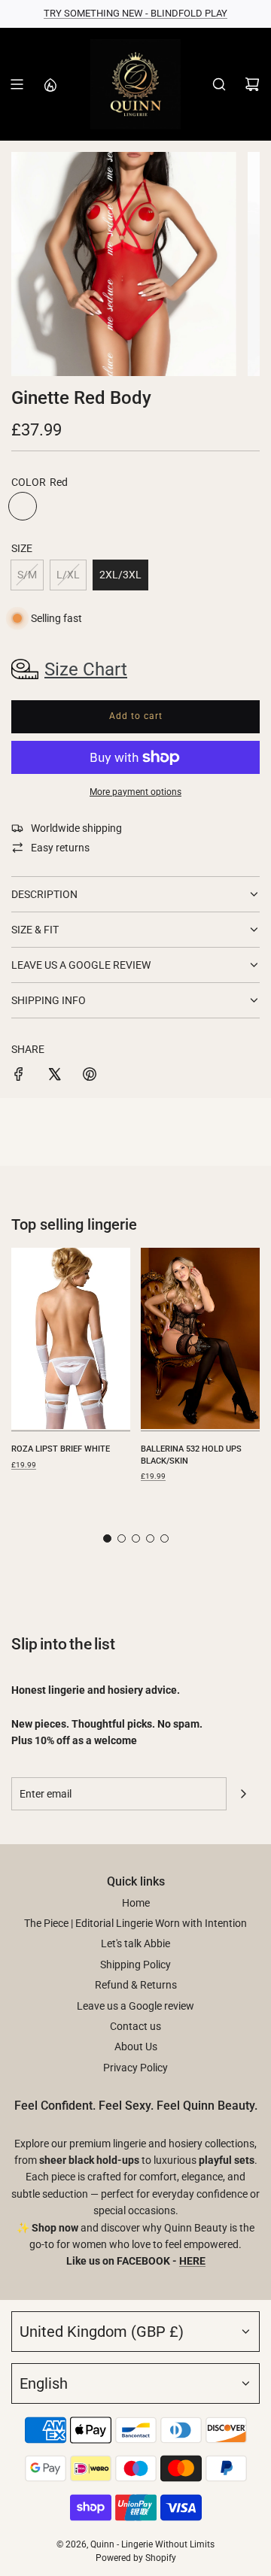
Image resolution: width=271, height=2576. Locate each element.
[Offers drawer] (50, 84)
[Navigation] (17, 84)
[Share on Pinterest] (90, 1076)
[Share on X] (54, 1076)
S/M (27, 575)
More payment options (135, 792)
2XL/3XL (120, 575)
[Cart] (252, 84)
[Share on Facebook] (19, 1076)
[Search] (219, 84)
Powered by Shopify (136, 2558)
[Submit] (243, 1794)
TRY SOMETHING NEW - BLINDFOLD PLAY (135, 13)
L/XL (68, 575)
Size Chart (86, 669)
